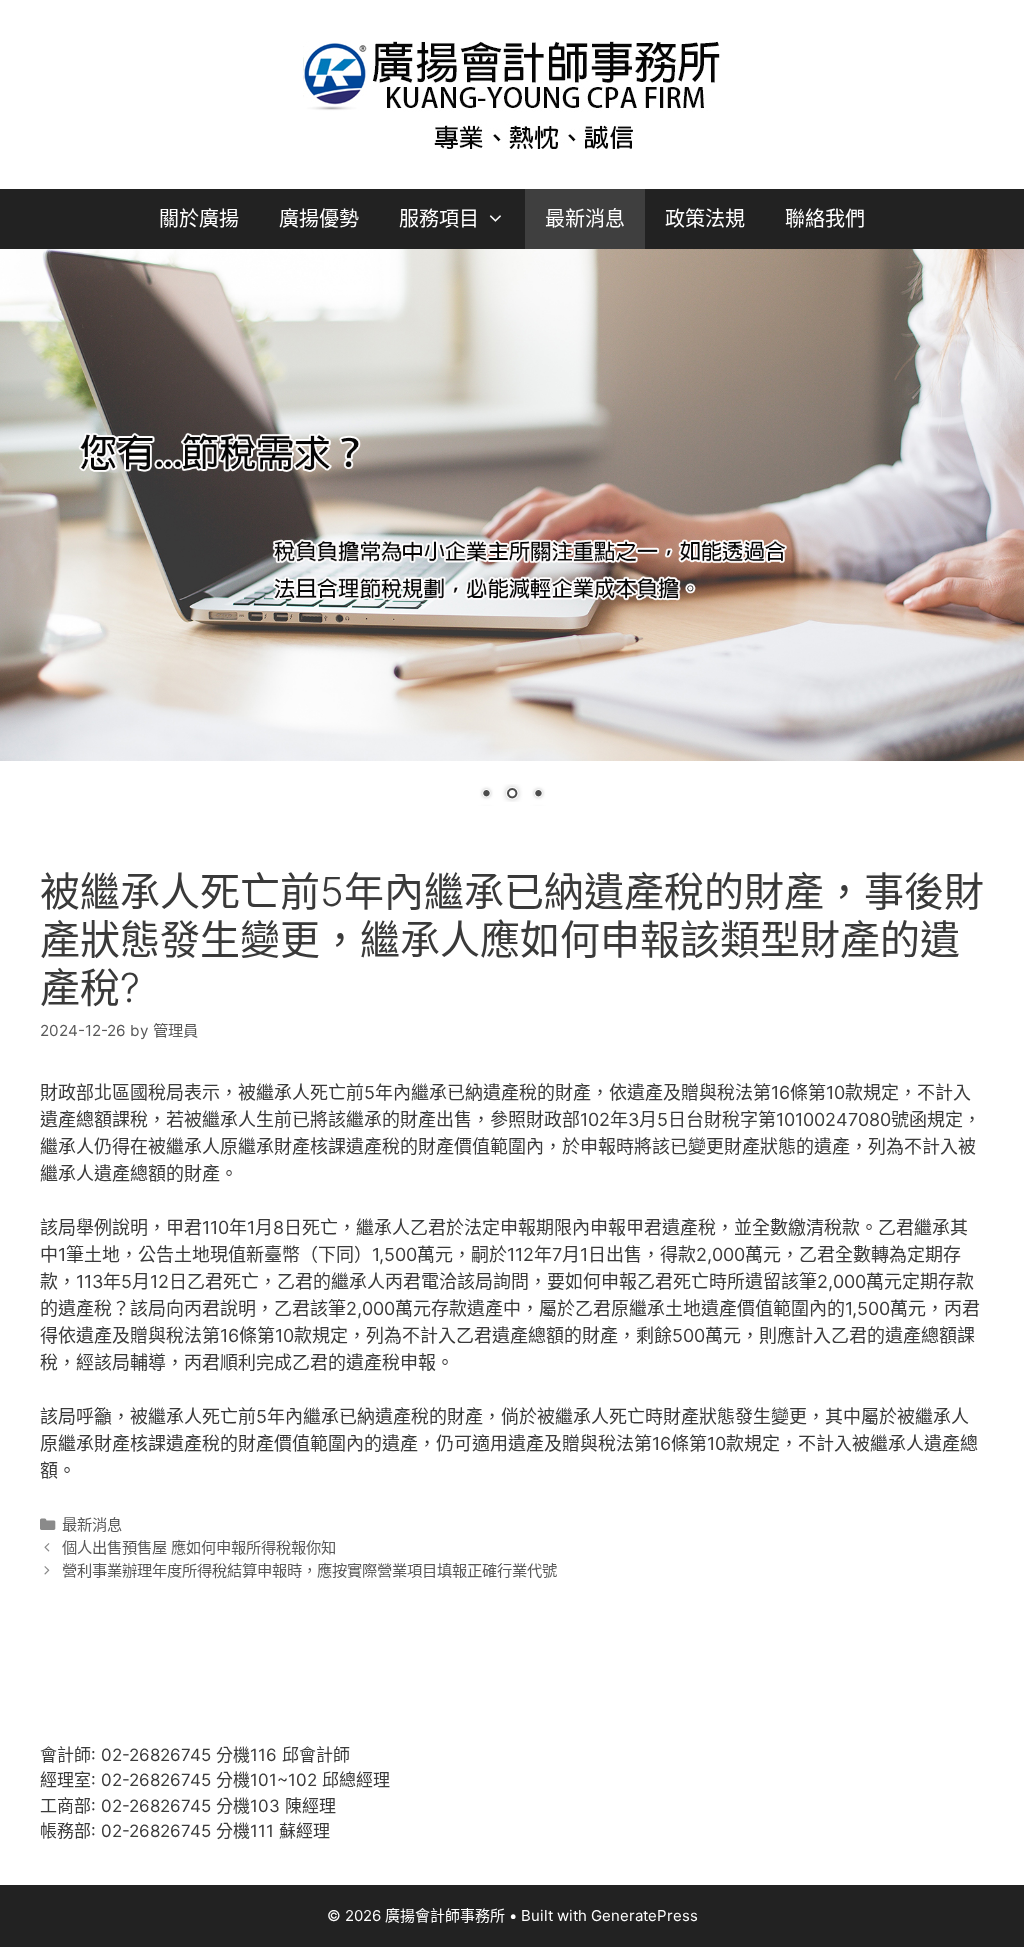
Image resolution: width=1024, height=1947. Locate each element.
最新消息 (585, 219)
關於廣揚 (199, 219)
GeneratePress (644, 1915)
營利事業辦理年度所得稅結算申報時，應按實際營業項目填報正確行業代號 (309, 1570)
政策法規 (705, 219)
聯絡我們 (825, 219)
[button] (502, 219)
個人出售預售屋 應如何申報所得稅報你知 (199, 1547)
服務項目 (439, 219)
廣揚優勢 (319, 219)
